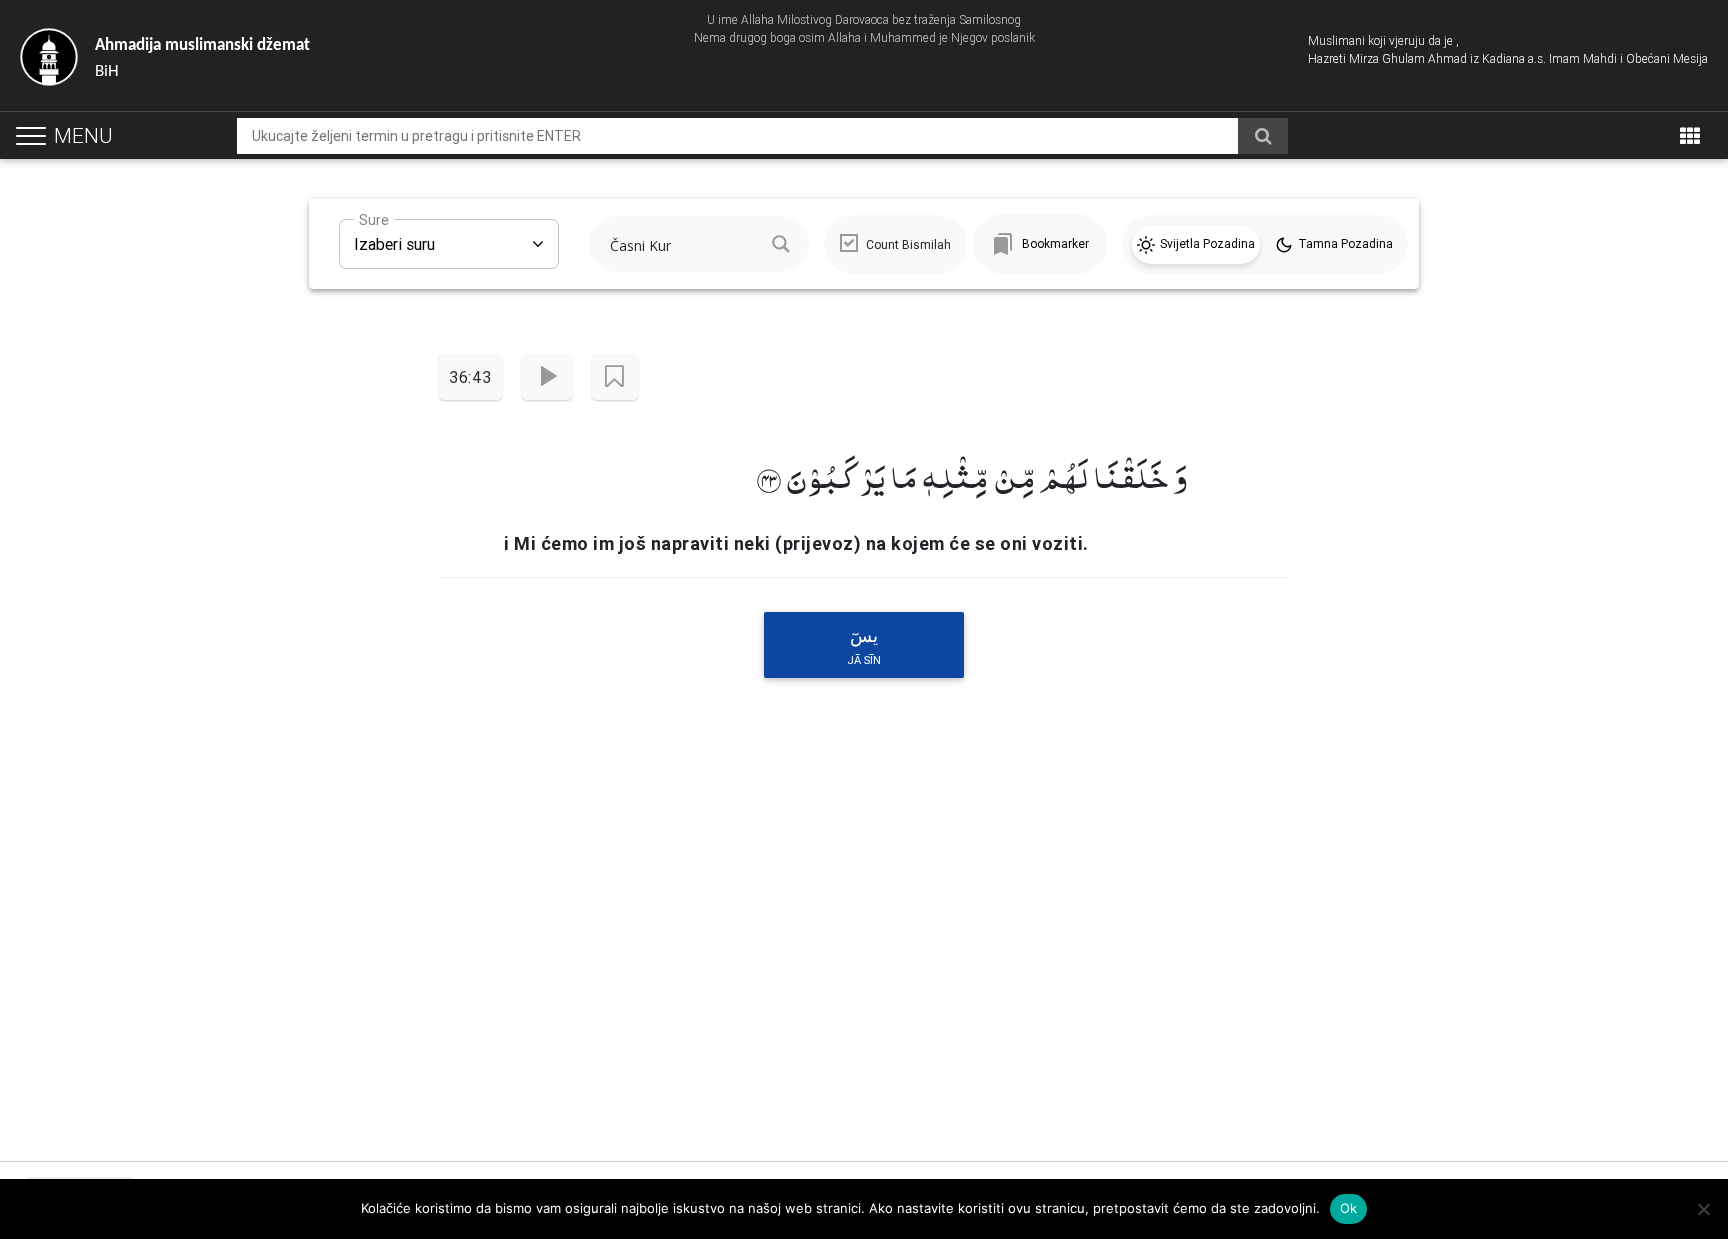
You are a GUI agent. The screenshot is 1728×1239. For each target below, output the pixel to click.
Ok (1349, 1208)
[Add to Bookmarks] (614, 377)
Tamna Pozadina (1345, 243)
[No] (1703, 1209)
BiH (202, 58)
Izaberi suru (394, 236)
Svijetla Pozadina (1207, 243)
